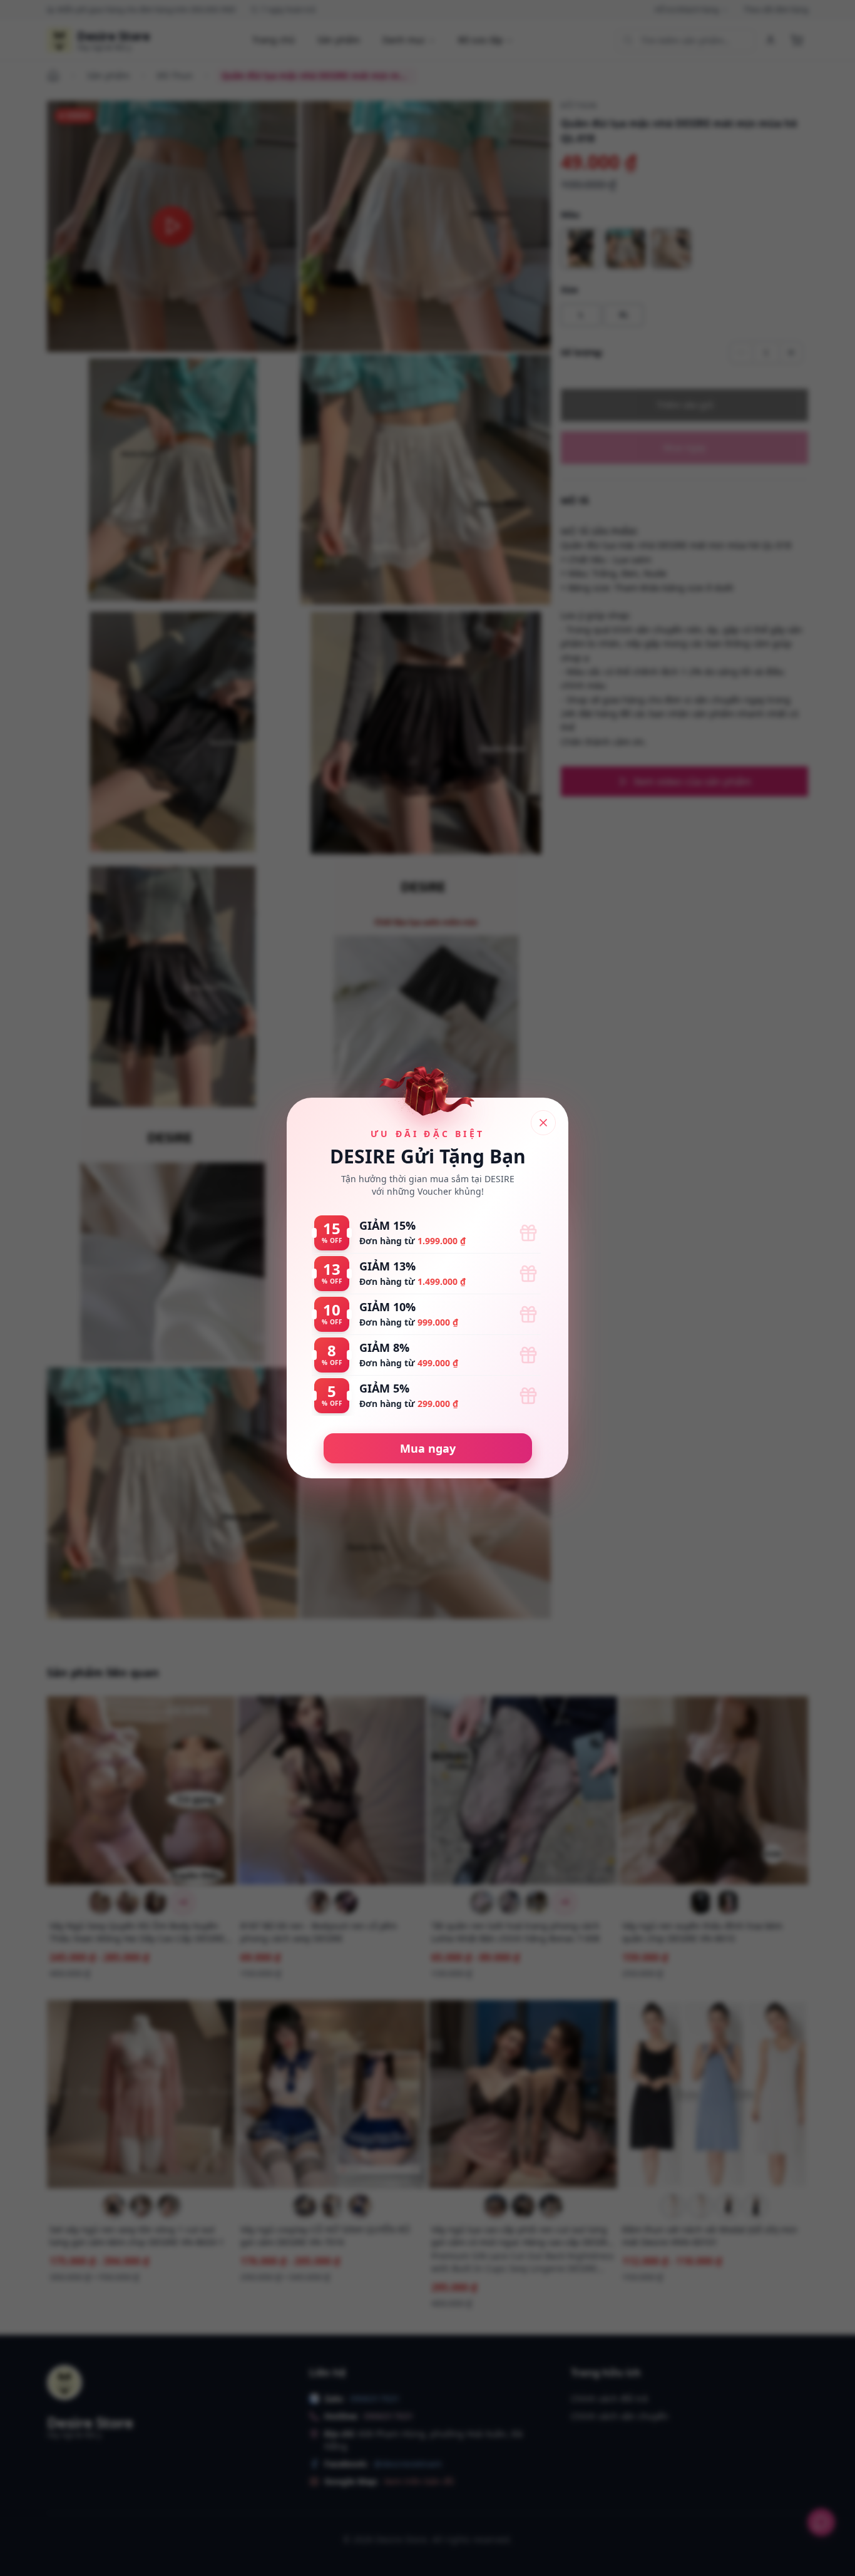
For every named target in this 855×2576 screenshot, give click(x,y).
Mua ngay (428, 1448)
